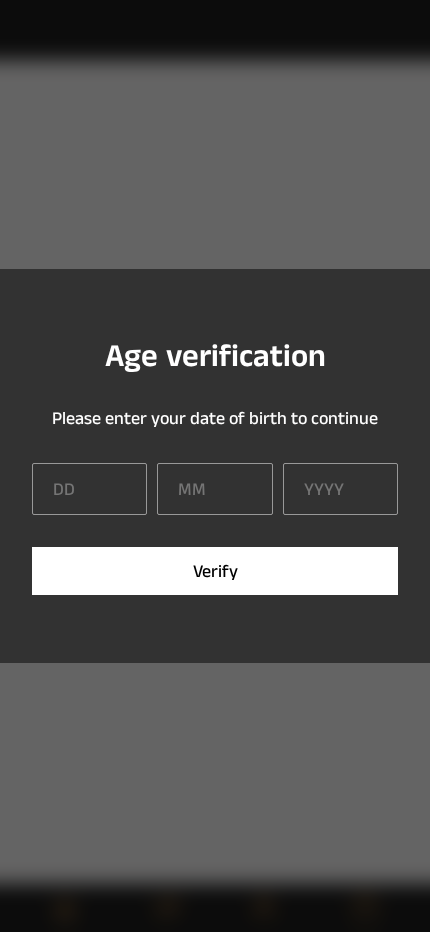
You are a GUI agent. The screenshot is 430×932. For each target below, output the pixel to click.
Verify (215, 571)
